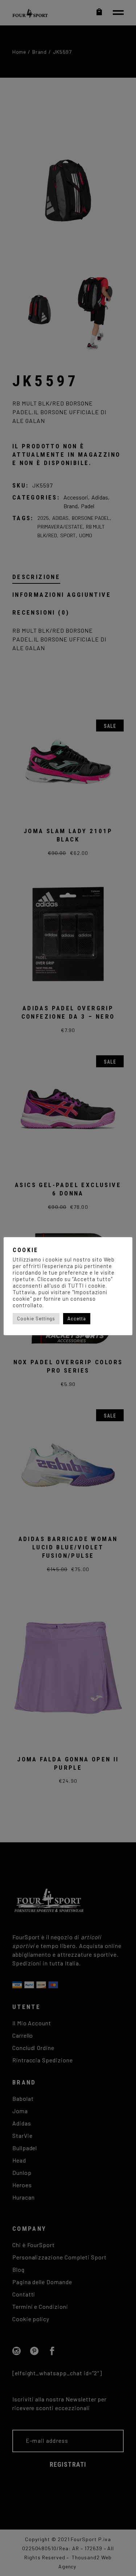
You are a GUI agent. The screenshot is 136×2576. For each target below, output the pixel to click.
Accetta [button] (77, 1318)
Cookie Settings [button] (36, 1318)
